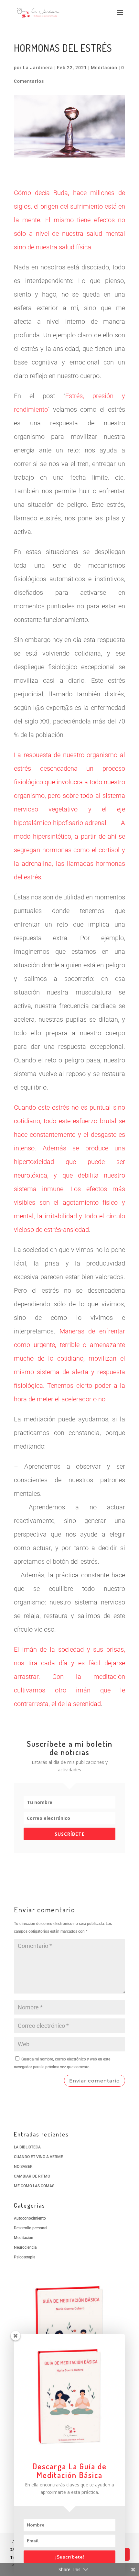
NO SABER (23, 2167)
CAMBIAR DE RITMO (32, 2176)
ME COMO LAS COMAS (34, 2186)
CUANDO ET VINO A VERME (38, 2157)
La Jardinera (38, 68)
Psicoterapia (25, 2257)
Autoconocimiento (30, 2218)
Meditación (104, 68)
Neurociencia (25, 2247)
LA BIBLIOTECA (27, 2147)
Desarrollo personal (31, 2228)
